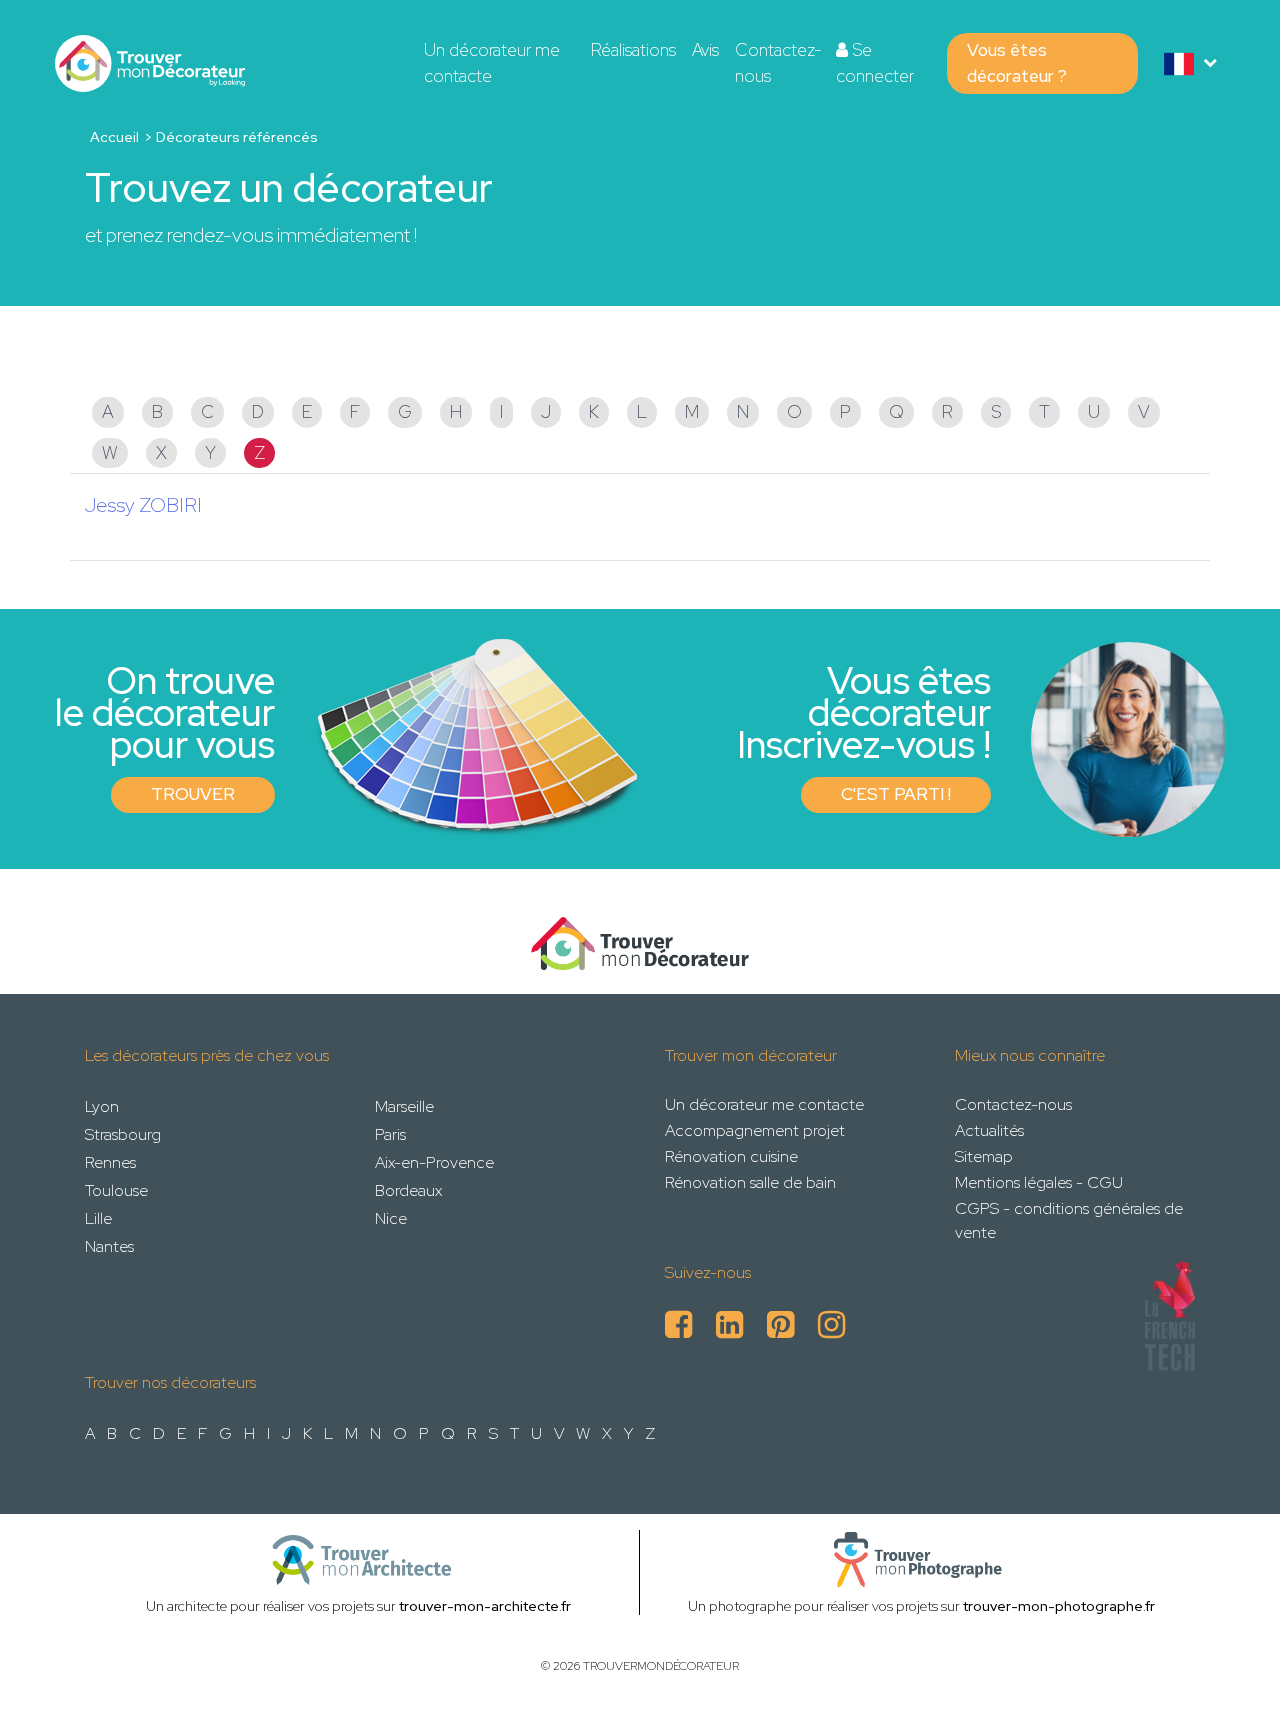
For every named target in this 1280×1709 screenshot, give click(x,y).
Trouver (193, 794)
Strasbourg (123, 1134)
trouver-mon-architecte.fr (485, 1606)
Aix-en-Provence (434, 1162)
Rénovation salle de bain (750, 1182)
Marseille (404, 1106)
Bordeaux (408, 1190)
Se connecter (875, 63)
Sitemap (984, 1156)
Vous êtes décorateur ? (1017, 63)
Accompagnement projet (755, 1130)
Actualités (989, 1130)
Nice (391, 1218)
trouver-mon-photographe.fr (1059, 1606)
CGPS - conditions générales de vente (1069, 1220)
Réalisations (633, 50)
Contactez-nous (778, 63)
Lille (98, 1218)
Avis (705, 50)
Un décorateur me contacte (492, 63)
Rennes (110, 1162)
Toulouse (116, 1190)
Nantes (109, 1246)
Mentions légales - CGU (1039, 1182)
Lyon (102, 1106)
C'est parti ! (896, 794)
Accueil (114, 137)
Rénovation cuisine (731, 1156)
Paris (390, 1134)
